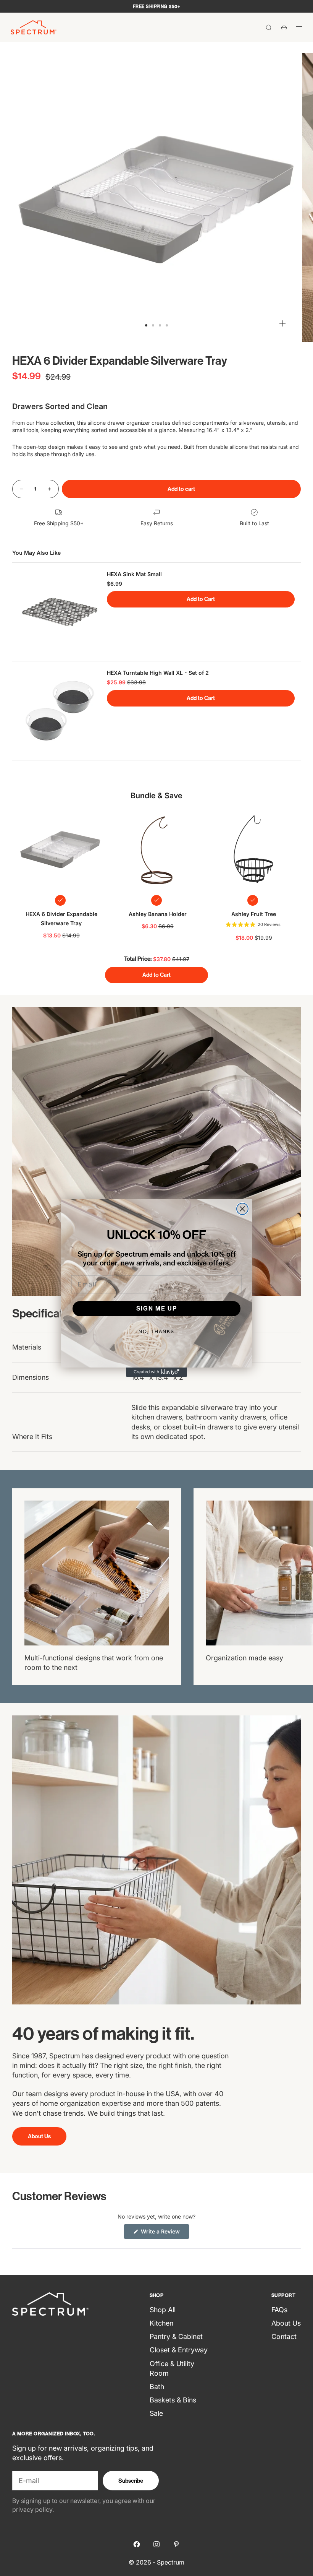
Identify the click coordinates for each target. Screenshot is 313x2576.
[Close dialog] (242, 1209)
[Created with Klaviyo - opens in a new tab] (156, 1372)
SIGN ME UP (157, 1308)
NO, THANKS (156, 1331)
